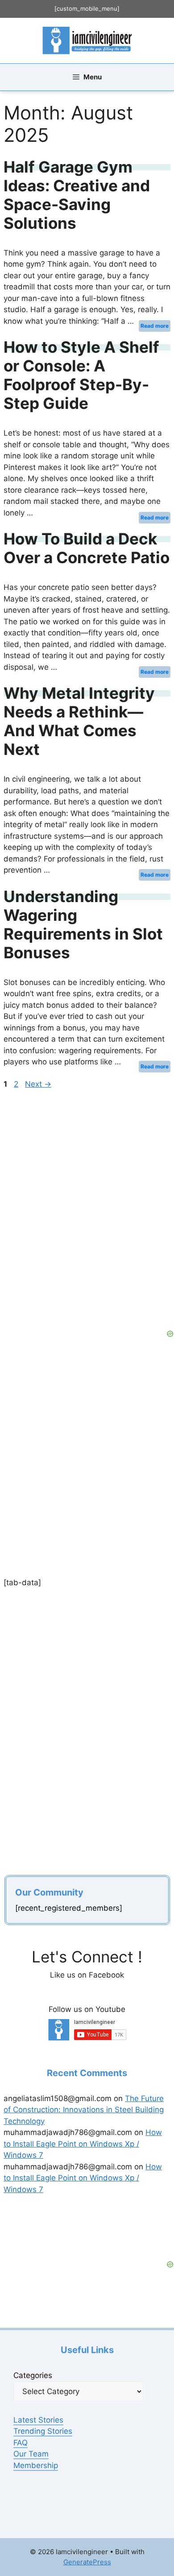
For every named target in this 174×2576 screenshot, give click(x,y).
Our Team (31, 2454)
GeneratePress (87, 2562)
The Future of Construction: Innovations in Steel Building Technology (84, 2110)
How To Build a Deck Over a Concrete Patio (87, 548)
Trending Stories (43, 2431)
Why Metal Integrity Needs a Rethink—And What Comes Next (79, 721)
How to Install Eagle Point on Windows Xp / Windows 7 (83, 2144)
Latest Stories (38, 2420)
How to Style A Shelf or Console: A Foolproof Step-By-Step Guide (81, 375)
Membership (36, 2465)
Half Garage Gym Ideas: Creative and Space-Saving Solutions (77, 195)
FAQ (21, 2443)
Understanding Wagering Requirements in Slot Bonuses (83, 924)
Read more (155, 326)
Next (38, 1084)
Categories (33, 2375)
